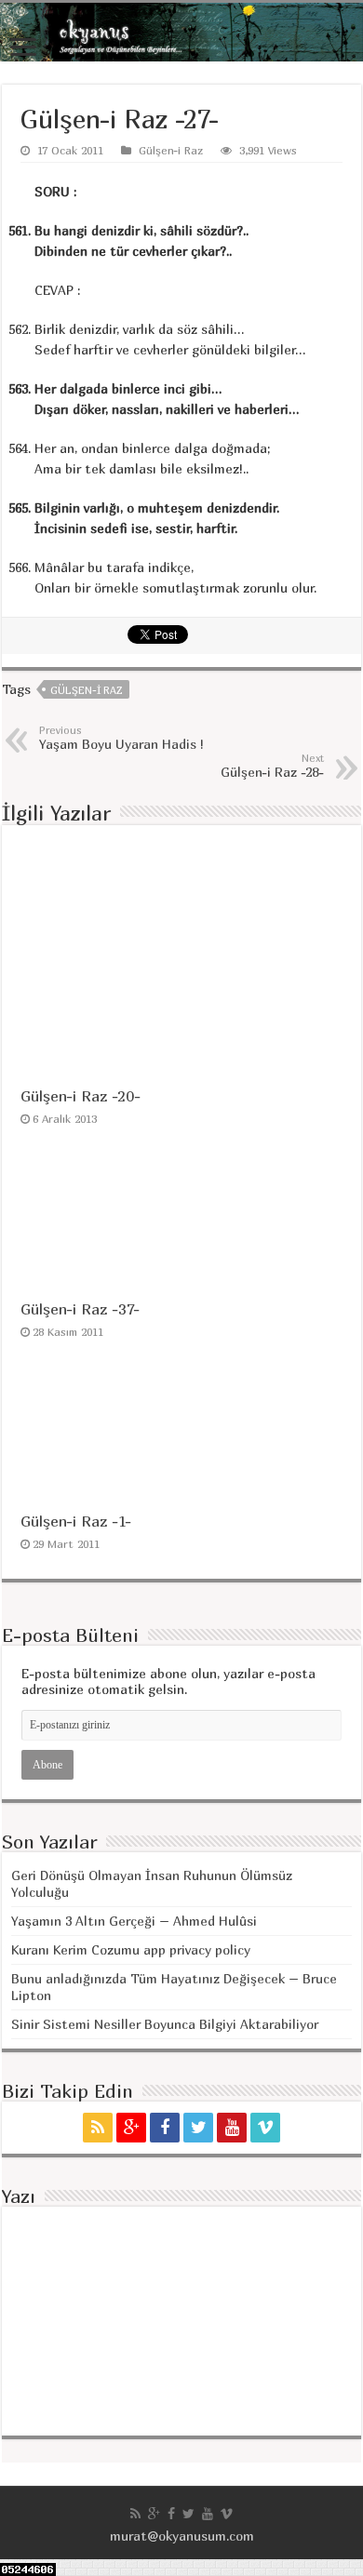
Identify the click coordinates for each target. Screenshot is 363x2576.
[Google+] (131, 2128)
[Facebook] (165, 2128)
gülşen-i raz (87, 690)
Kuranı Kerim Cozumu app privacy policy (131, 1949)
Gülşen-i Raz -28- (272, 766)
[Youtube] (232, 2128)
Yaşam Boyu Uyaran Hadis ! (121, 738)
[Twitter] (198, 2128)
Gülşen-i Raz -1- (76, 1521)
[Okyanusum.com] (181, 32)
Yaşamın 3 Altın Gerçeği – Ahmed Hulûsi (134, 1921)
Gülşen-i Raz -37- (80, 1309)
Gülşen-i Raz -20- (81, 1096)
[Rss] (98, 2128)
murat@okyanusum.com (182, 2536)
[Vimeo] (265, 2128)
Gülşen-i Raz (171, 150)
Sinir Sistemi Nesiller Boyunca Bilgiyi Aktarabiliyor (165, 2024)
